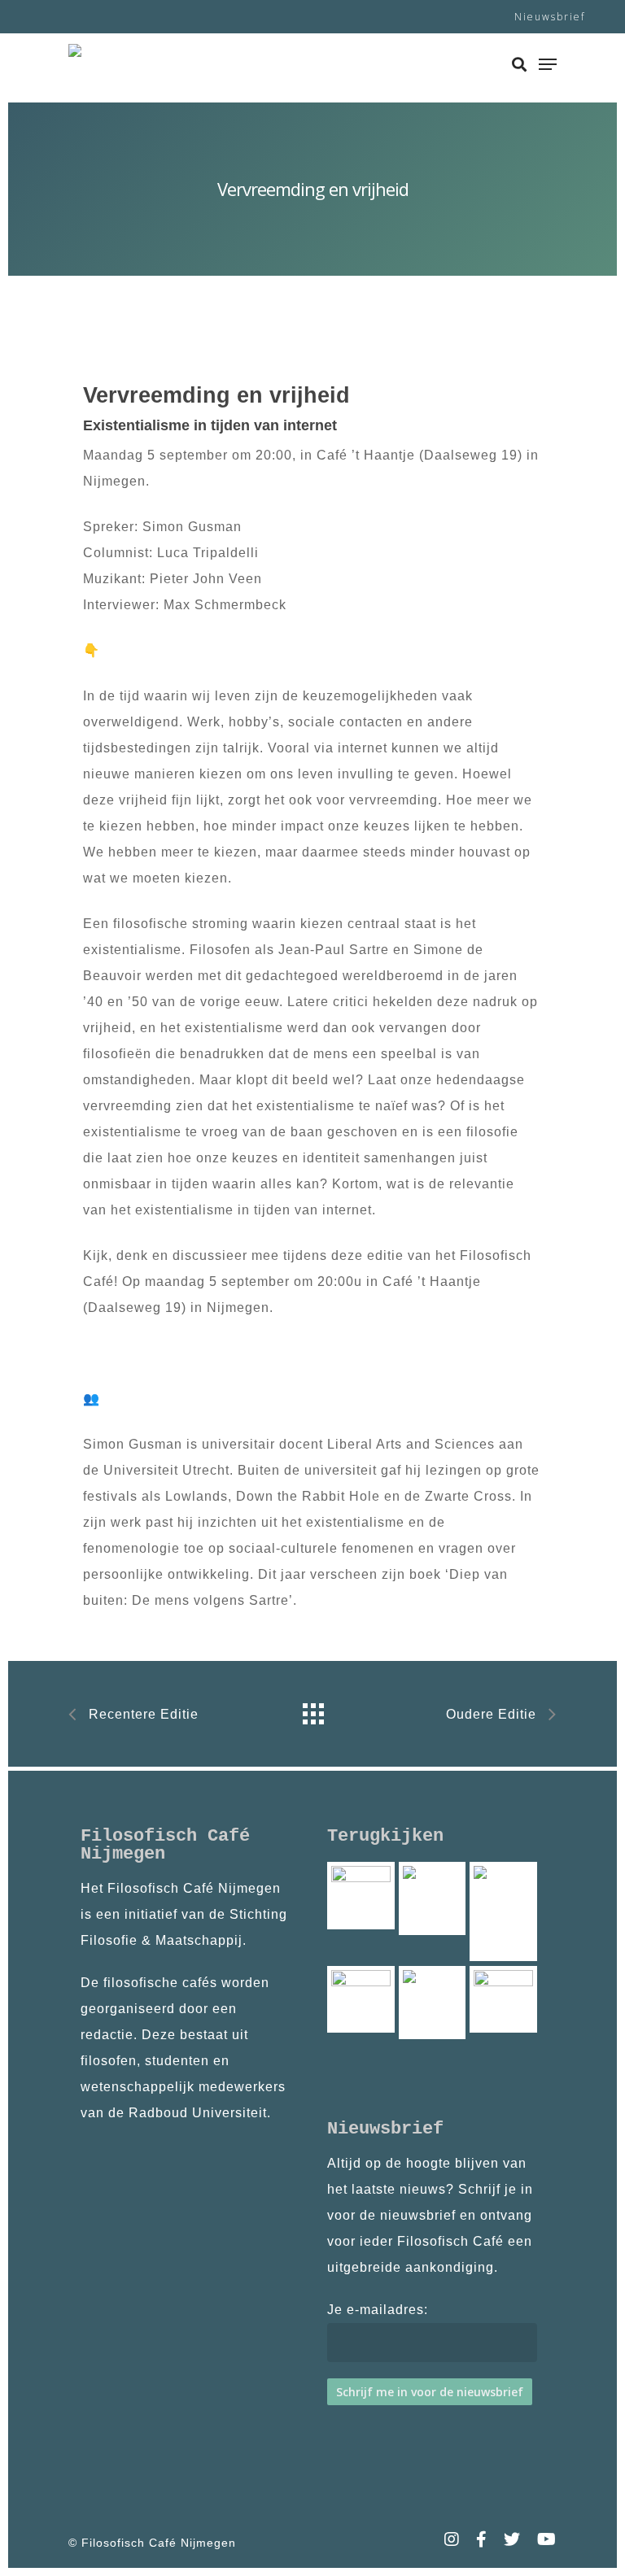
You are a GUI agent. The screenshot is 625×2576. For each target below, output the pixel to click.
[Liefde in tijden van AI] (361, 2000)
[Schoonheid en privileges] (433, 2003)
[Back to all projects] (312, 1710)
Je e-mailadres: (378, 2310)
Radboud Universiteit (198, 2113)
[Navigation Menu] (548, 64)
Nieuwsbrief (550, 17)
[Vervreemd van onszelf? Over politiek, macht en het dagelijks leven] (503, 1911)
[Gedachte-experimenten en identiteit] (361, 1896)
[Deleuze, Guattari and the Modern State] (433, 1898)
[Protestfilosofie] (503, 2000)
